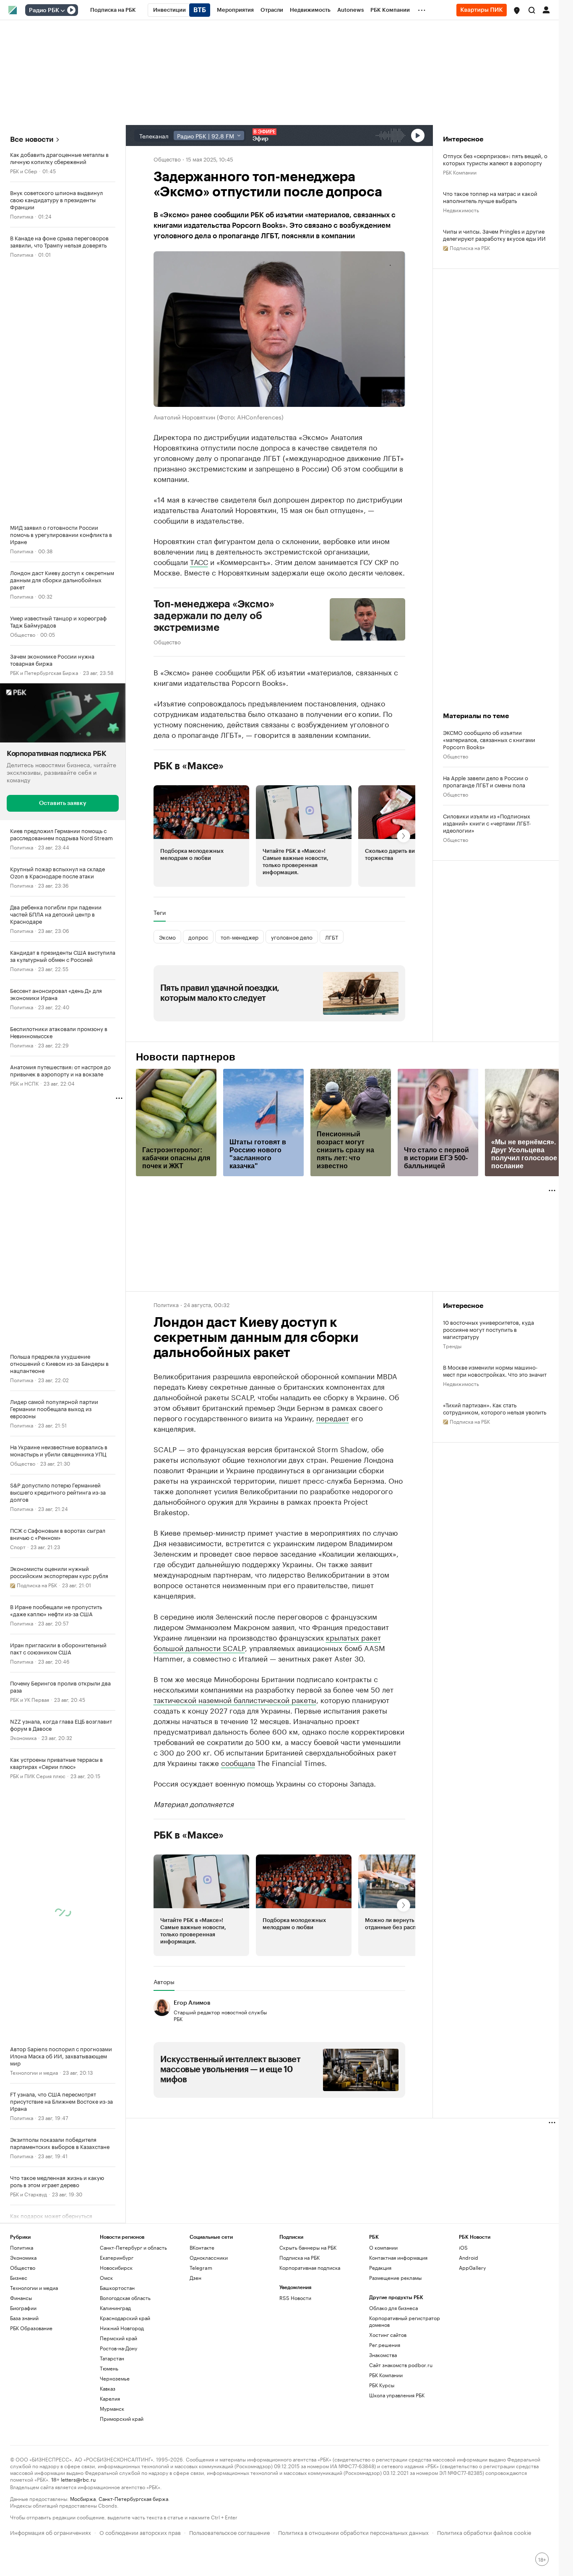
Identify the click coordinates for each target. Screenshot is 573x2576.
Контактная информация (398, 2257)
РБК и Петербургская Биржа (44, 672)
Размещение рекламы (395, 2278)
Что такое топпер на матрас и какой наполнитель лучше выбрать (490, 197)
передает (333, 1417)
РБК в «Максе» (189, 766)
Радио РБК (44, 10)
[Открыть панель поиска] (532, 10)
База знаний (24, 2318)
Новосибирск (116, 2267)
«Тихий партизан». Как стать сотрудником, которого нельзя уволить (495, 1408)
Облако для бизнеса (393, 2308)
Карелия (110, 2398)
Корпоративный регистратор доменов (405, 2321)
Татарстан (112, 2358)
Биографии (23, 2308)
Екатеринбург (117, 2257)
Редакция (380, 2267)
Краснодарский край (125, 2318)
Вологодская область (125, 2298)
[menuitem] (113, 10)
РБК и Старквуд (29, 2194)
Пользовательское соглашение (229, 2532)
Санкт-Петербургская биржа (133, 2498)
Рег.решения (385, 2345)
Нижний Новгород (122, 2328)
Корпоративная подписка (310, 2267)
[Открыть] (63, 10)
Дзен (195, 2278)
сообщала (238, 1762)
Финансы (21, 2298)
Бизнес (19, 2278)
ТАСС (199, 561)
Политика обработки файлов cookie (484, 2532)
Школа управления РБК (397, 2395)
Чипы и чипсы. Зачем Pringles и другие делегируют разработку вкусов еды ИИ (494, 234)
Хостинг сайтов (388, 2335)
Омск (106, 2278)
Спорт (18, 1546)
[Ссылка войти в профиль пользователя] (546, 9)
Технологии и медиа (34, 2072)
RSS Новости (295, 2298)
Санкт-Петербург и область (133, 2247)
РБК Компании (460, 172)
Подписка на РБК (300, 2257)
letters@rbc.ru (78, 2479)
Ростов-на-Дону (119, 2348)
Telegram (201, 2267)
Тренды (452, 1345)
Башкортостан (117, 2288)
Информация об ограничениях (51, 2532)
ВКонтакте (202, 2247)
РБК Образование (31, 2328)
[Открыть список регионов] (517, 10)
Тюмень (109, 2368)
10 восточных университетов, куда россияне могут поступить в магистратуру (488, 1329)
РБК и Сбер (24, 171)
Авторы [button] (164, 1982)
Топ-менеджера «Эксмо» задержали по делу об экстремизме (214, 616)
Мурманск (112, 2408)
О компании (383, 2247)
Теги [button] (160, 912)
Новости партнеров (186, 1057)
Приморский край (122, 2418)
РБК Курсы (382, 2385)
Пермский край (119, 2338)
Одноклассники (209, 2257)
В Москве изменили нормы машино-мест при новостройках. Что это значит (495, 1370)
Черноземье (115, 2378)
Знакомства (383, 2355)
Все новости (32, 139)
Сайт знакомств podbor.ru (401, 2365)
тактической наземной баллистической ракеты (235, 1699)
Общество (23, 634)
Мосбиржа (83, 2498)
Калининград (115, 2308)
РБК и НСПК (24, 1083)
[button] (517, 10)
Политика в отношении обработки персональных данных (353, 2532)
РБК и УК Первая (30, 1699)
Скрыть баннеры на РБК (308, 2247)
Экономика (23, 1737)
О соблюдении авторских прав (140, 2532)
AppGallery (472, 2267)
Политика (22, 216)
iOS (463, 2247)
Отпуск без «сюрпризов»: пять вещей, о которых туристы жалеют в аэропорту (495, 159)
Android (469, 2257)
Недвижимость (461, 210)
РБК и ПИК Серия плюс (38, 1775)
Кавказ (108, 2388)
